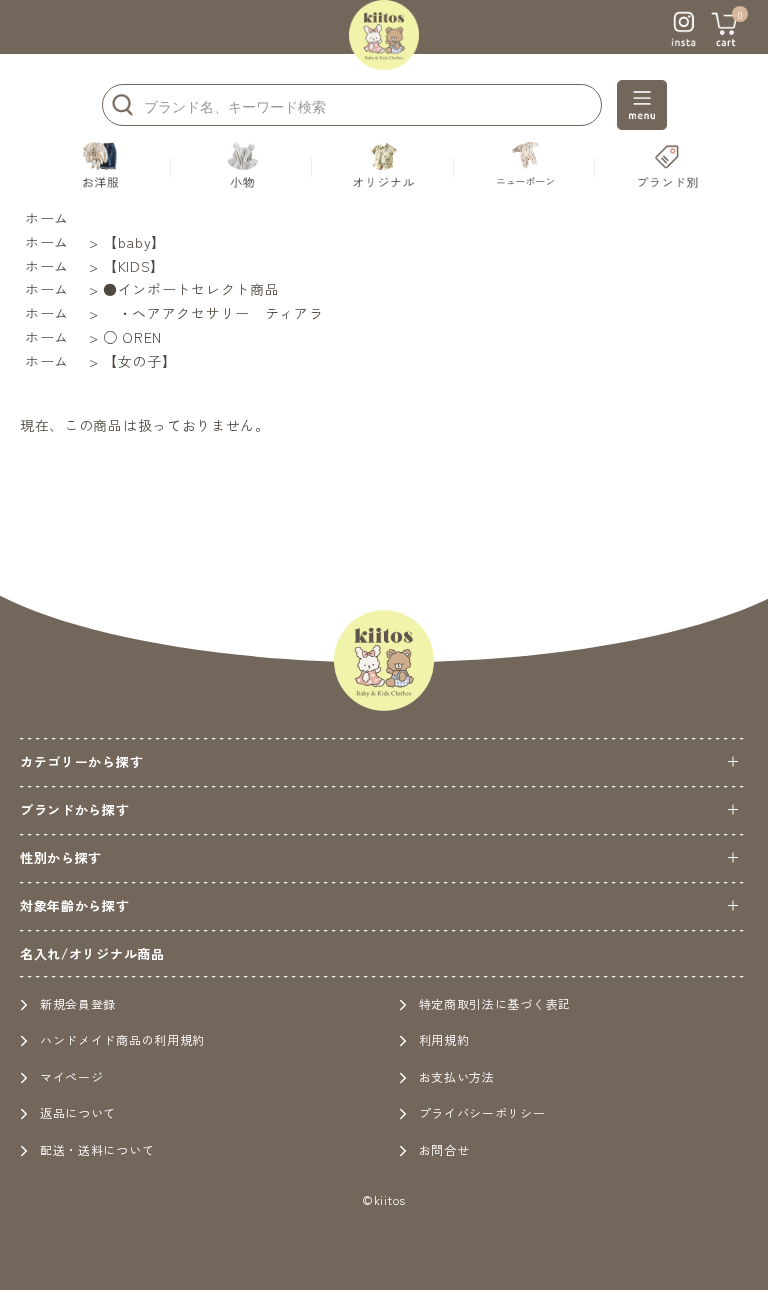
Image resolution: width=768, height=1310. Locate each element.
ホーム (47, 218)
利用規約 (444, 1039)
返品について (78, 1112)
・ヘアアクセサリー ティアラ (213, 313)
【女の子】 (140, 361)
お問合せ (444, 1149)
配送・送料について (97, 1149)
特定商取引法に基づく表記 (495, 1003)
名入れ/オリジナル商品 (92, 953)
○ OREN (132, 337)
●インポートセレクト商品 (191, 289)
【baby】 (134, 242)
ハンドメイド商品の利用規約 (122, 1039)
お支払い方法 (457, 1076)
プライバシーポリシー (482, 1112)
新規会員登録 (78, 1003)
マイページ (72, 1076)
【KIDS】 (134, 266)
